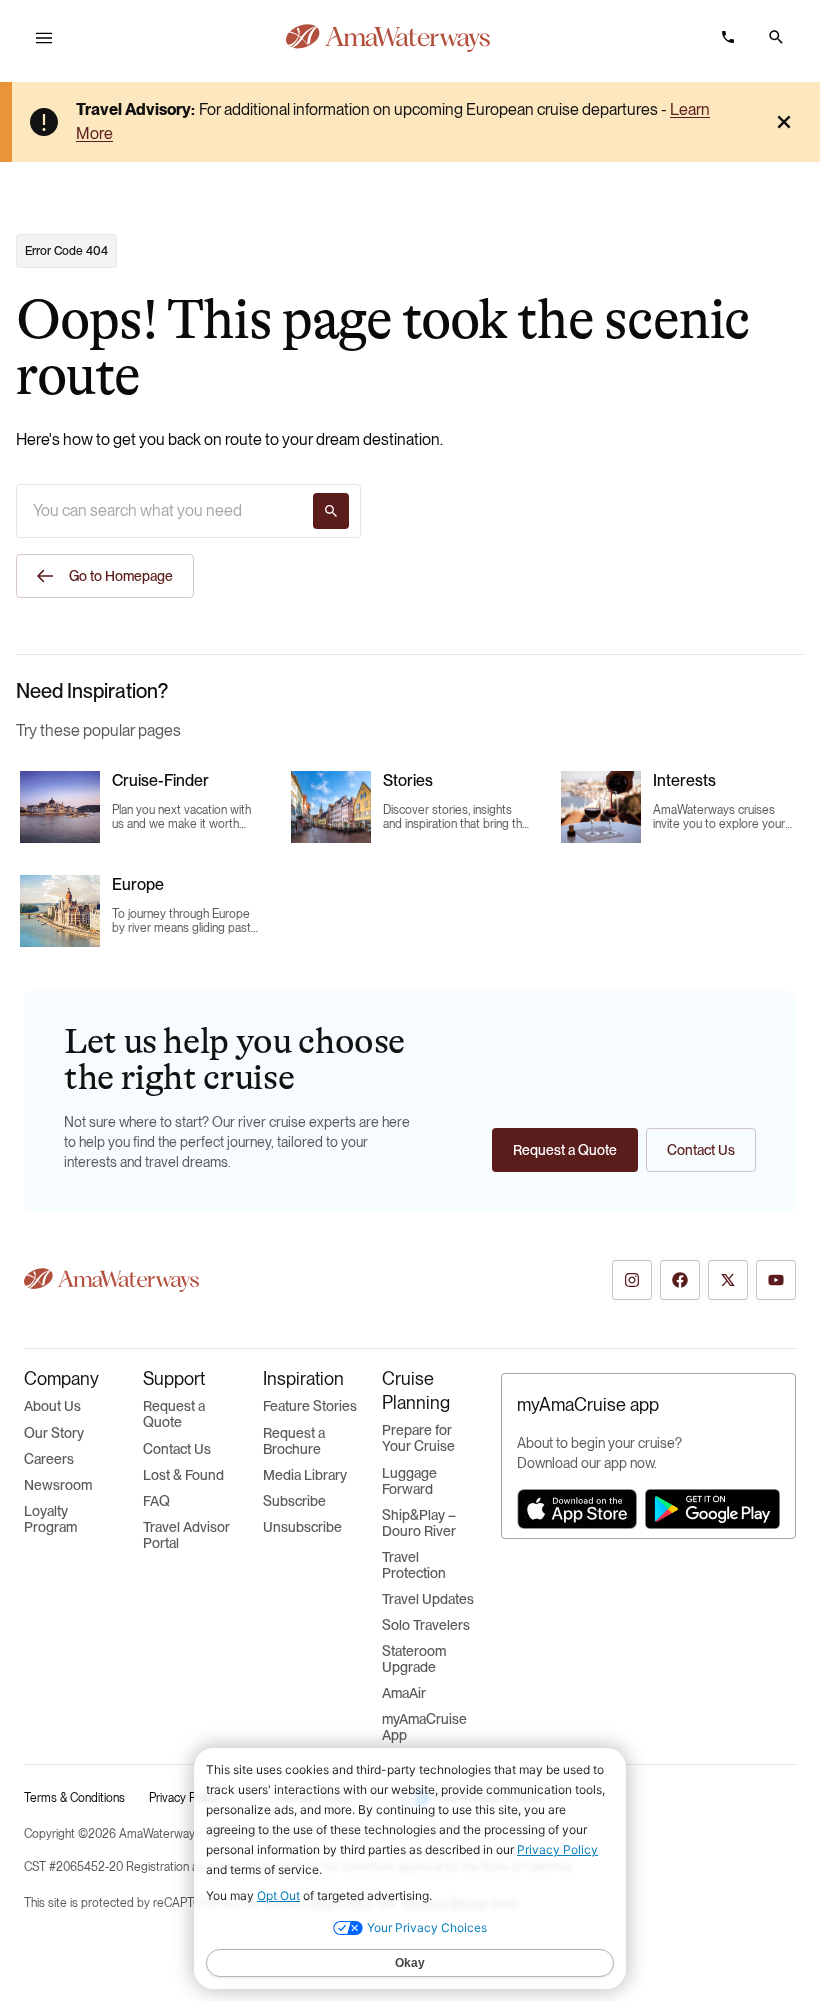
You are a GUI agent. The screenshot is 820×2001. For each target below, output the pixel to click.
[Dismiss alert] (784, 122)
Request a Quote (174, 1414)
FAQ (156, 1501)
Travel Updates (428, 1599)
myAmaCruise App (424, 1727)
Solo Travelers (426, 1625)
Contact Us (177, 1449)
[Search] (331, 511)
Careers (49, 1459)
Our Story (54, 1433)
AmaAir (404, 1693)
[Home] (388, 38)
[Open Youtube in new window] (776, 1280)
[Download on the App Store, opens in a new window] (577, 1509)
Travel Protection (414, 1565)
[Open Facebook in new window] (680, 1280)
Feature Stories (310, 1406)
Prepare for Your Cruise (418, 1438)
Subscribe (294, 1501)
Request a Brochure (294, 1441)
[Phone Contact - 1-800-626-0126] (728, 37)
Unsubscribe (302, 1527)
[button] (776, 37)
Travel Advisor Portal (186, 1535)
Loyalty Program (50, 1519)
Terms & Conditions (74, 1798)
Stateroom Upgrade (414, 1659)
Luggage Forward (409, 1481)
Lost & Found (183, 1475)
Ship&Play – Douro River (419, 1523)
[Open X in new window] (728, 1280)
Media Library (305, 1475)
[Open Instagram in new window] (632, 1280)
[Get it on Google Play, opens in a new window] (712, 1509)
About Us (52, 1406)
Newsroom (58, 1485)
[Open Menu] (44, 38)
